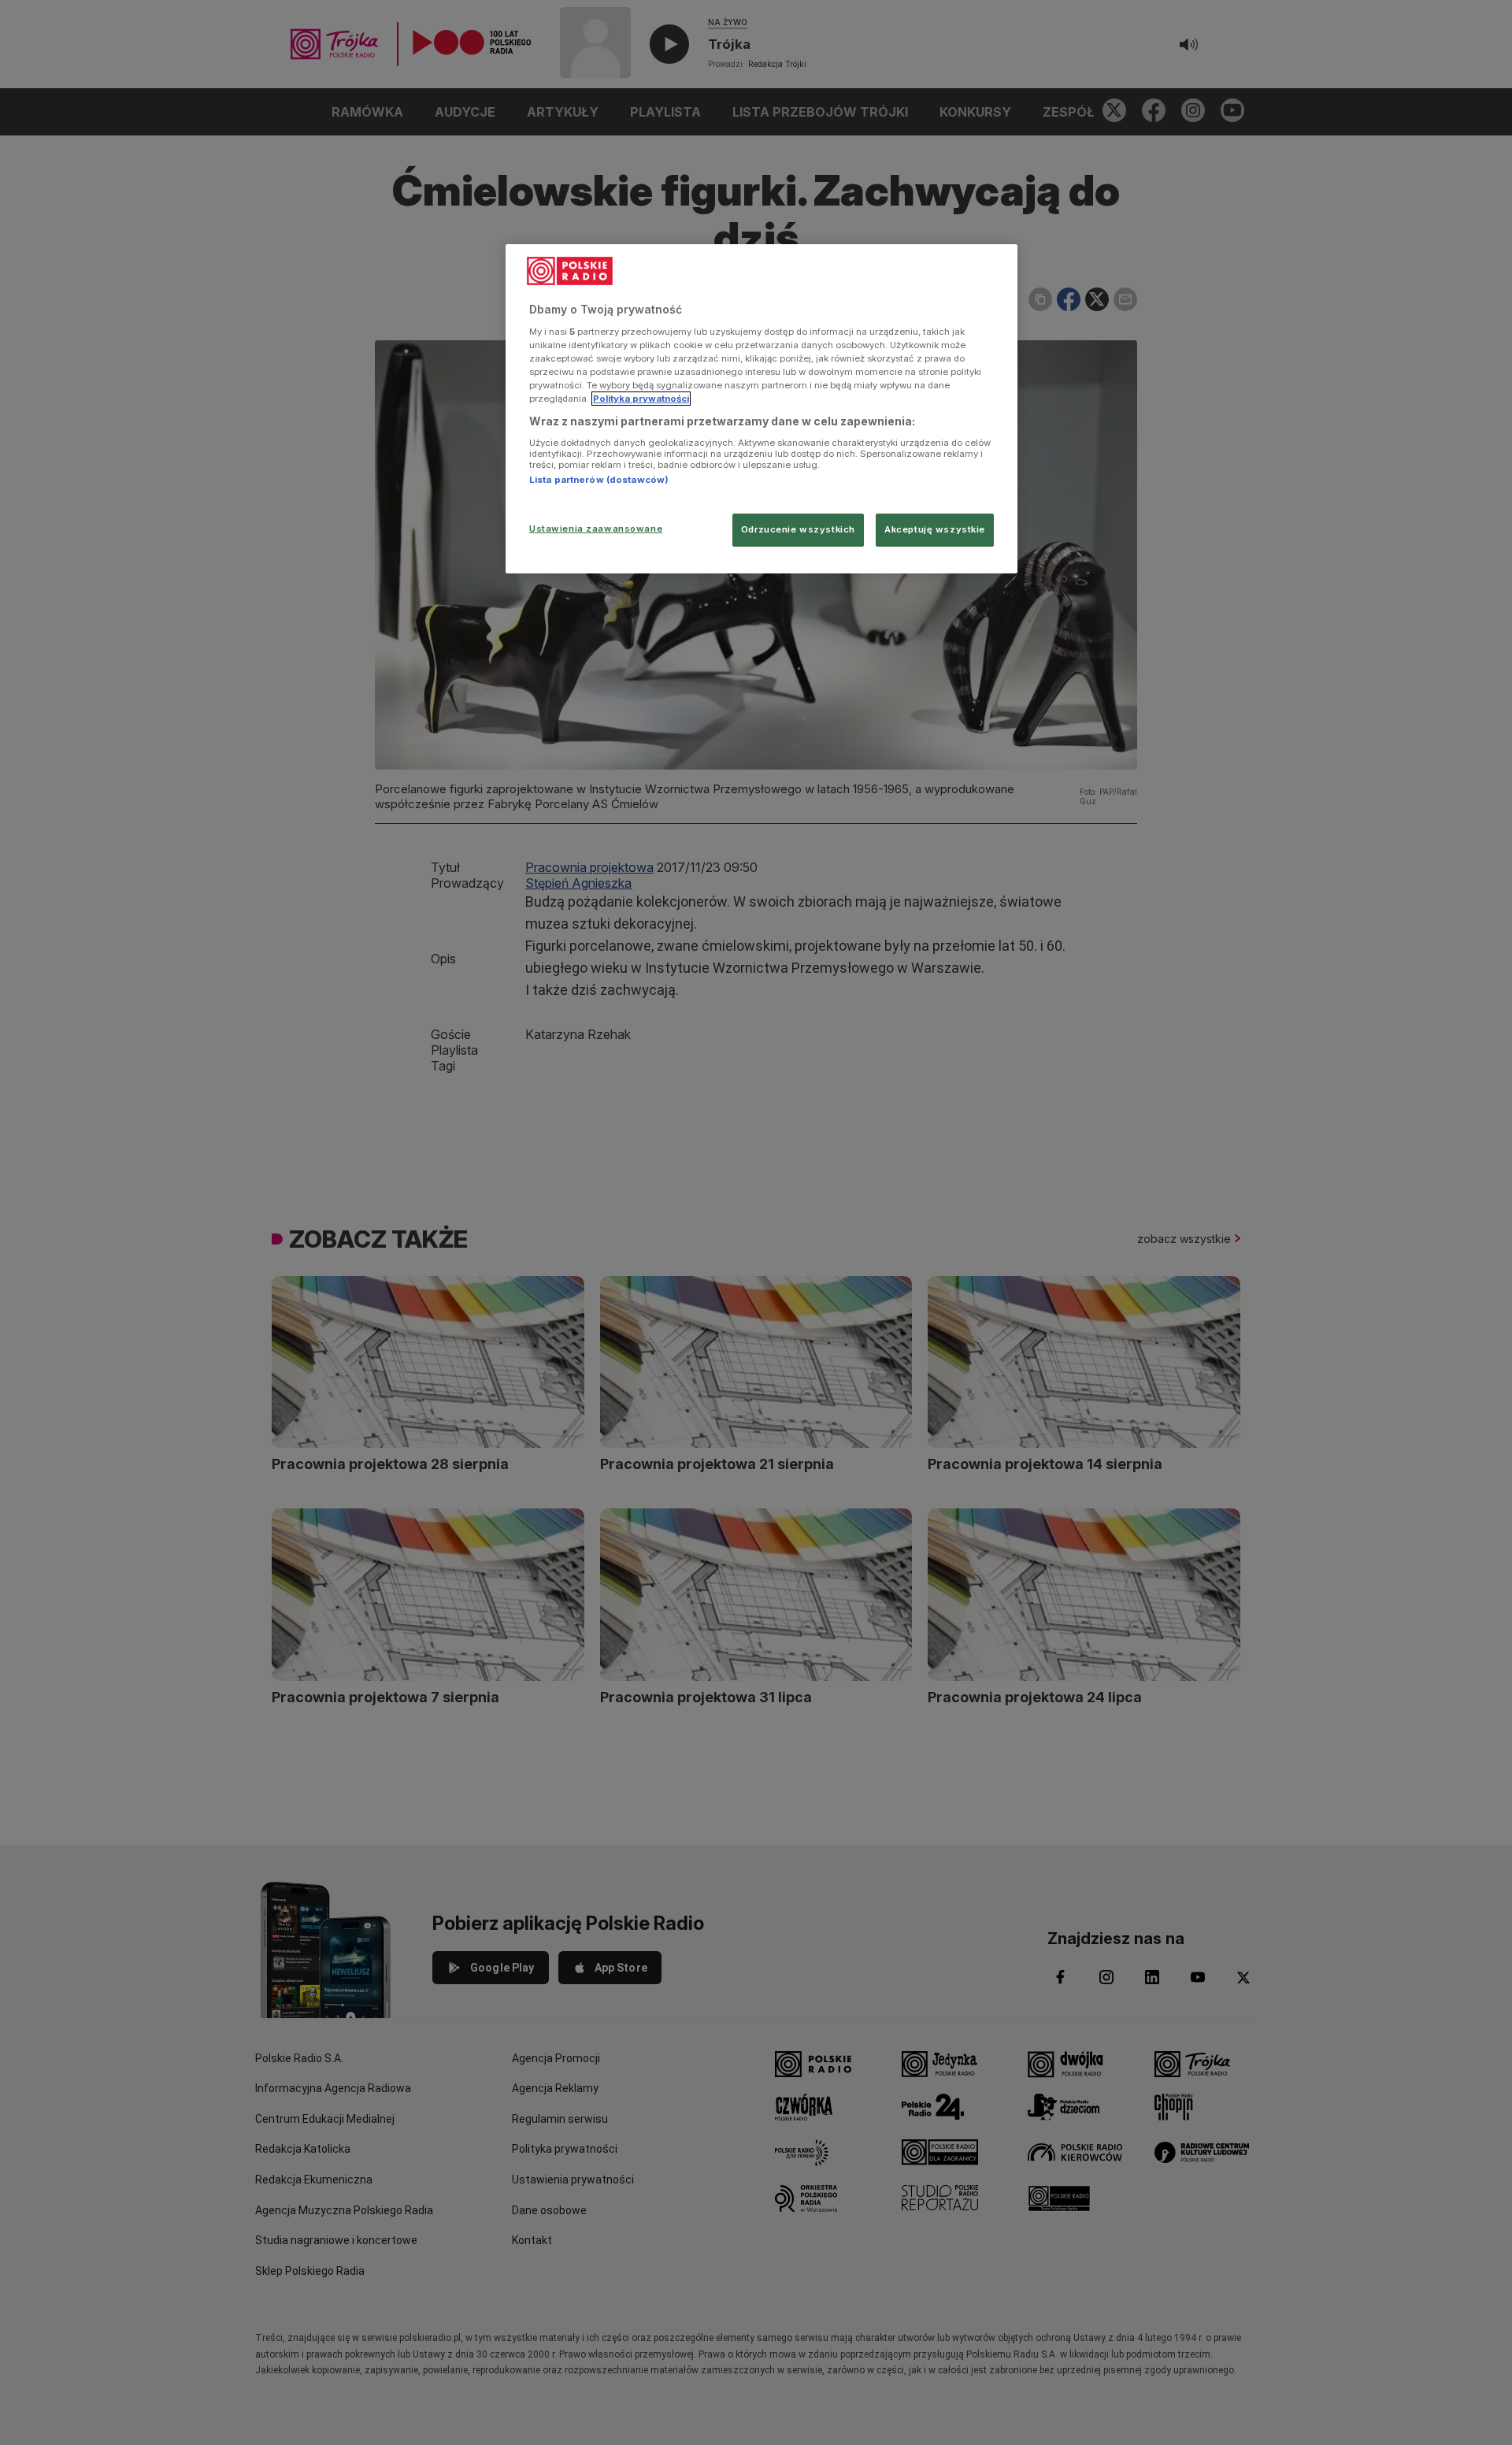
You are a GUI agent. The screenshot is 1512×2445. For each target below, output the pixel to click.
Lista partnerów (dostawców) (599, 480)
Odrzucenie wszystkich (798, 529)
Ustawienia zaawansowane (596, 529)
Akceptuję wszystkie (935, 529)
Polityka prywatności (641, 399)
